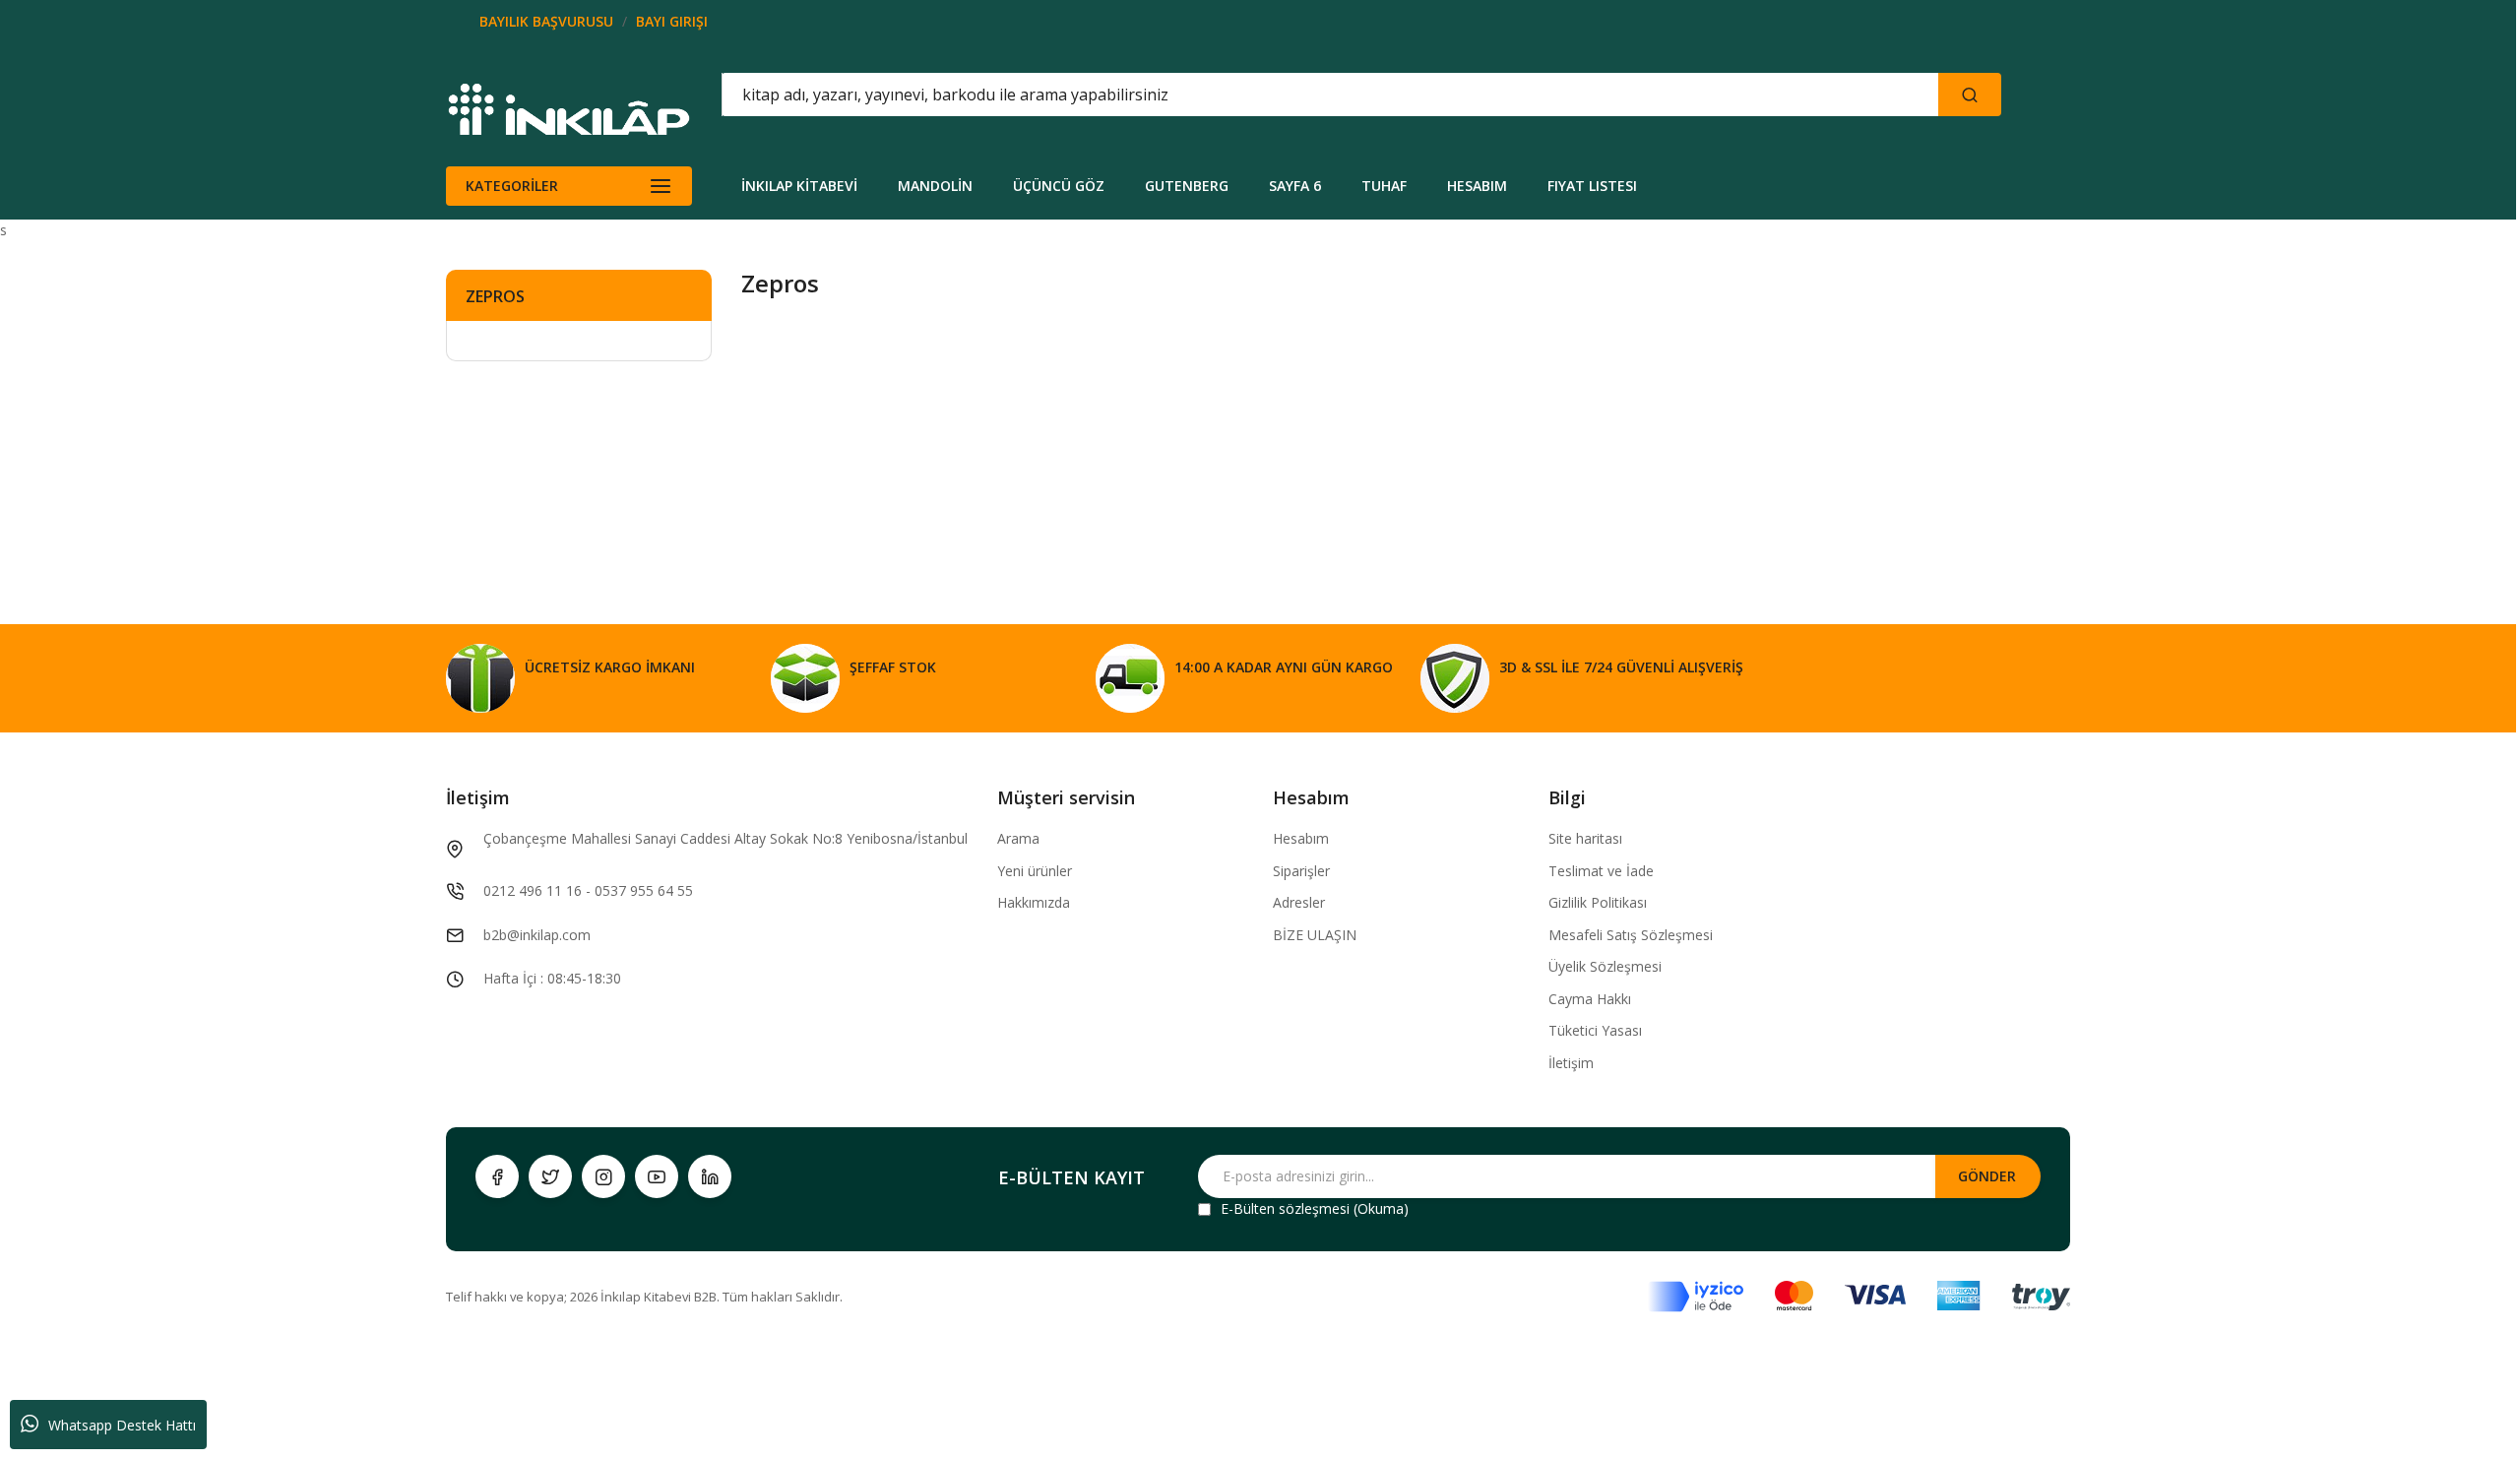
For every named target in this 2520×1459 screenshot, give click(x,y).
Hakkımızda (1034, 902)
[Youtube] (657, 1176)
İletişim (1571, 1063)
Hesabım (1301, 838)
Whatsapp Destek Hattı (122, 1425)
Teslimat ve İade (1601, 871)
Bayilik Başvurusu (546, 21)
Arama (1018, 838)
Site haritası (1585, 838)
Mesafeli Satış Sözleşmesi (1631, 935)
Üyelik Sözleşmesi (1605, 966)
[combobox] (1241, 95)
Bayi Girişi (672, 21)
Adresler (1299, 902)
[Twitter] (550, 1176)
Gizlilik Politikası (1598, 902)
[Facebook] (497, 1176)
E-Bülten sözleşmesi (1285, 1208)
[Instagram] (603, 1176)
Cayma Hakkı (1590, 999)
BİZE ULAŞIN (1315, 935)
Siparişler (1301, 871)
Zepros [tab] (495, 296)
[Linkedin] (710, 1176)
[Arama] (1970, 95)
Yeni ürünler (1035, 871)
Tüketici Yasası (1595, 1030)
